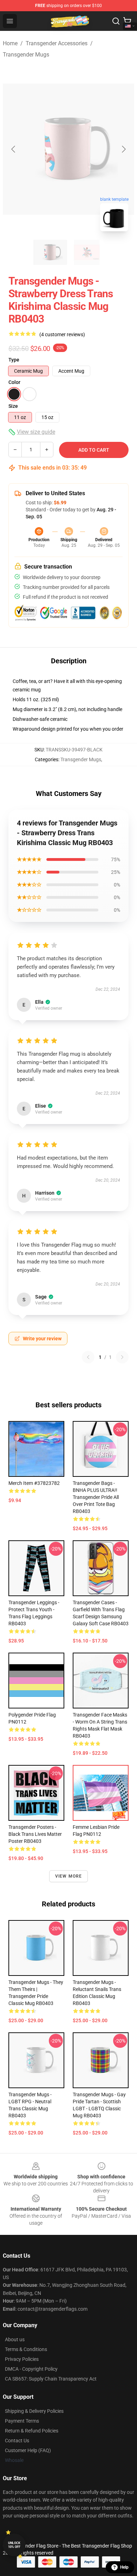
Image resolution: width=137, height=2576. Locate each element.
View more (69, 1876)
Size (13, 406)
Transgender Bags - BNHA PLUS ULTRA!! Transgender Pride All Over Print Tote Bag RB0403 (96, 1497)
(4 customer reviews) (62, 334)
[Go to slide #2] (87, 252)
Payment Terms (22, 2421)
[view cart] (127, 21)
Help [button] (124, 2567)
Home (10, 43)
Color (14, 382)
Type (14, 360)
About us (15, 2339)
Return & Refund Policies (32, 2431)
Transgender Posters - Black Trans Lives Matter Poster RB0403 (35, 1834)
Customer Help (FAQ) (28, 2450)
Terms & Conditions (26, 2349)
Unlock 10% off (14, 2545)
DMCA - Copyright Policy (31, 2369)
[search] (116, 21)
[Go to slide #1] (50, 252)
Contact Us (17, 2441)
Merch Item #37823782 (34, 1483)
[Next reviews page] (122, 1357)
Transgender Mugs (26, 55)
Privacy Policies (22, 2359)
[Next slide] (123, 149)
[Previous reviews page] (88, 1357)
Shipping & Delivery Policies (34, 2411)
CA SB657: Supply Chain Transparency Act (51, 2379)
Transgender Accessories (57, 43)
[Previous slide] (14, 149)
